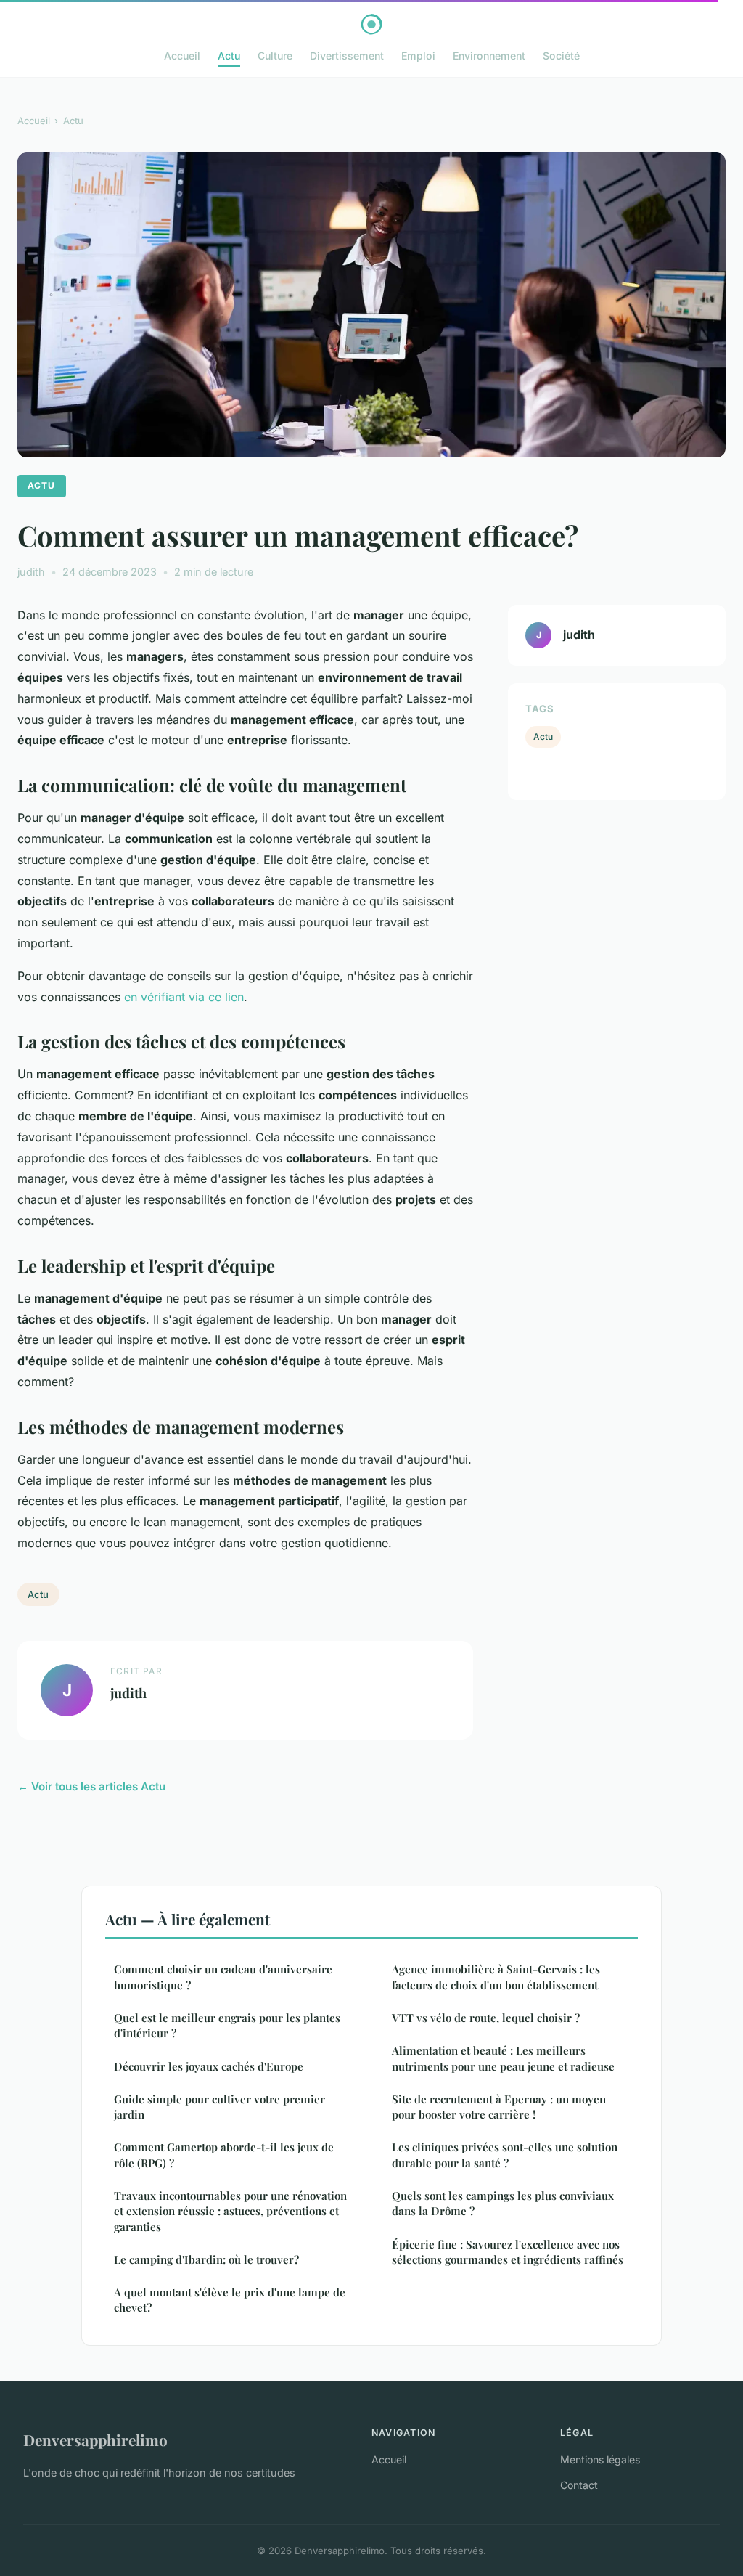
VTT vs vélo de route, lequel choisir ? (486, 2018)
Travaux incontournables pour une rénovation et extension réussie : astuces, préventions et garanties (230, 2211)
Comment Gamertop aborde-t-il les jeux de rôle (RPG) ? (224, 2155)
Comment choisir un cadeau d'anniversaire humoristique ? (223, 1977)
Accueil (182, 56)
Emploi (418, 56)
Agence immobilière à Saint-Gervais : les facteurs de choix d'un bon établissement (496, 1977)
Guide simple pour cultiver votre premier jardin (219, 2107)
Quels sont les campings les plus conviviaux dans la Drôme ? (503, 2203)
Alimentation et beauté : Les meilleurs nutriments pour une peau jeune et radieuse (503, 2058)
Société (561, 56)
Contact (579, 2485)
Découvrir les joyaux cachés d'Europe (209, 2066)
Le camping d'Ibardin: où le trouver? (206, 2259)
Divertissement (347, 56)
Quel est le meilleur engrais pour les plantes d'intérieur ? (227, 2025)
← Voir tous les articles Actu (91, 1786)
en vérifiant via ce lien (184, 997)
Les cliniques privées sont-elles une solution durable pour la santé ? (505, 2155)
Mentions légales (600, 2459)
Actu (229, 56)
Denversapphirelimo (95, 2440)
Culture (275, 56)
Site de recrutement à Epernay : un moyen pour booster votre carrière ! (499, 2107)
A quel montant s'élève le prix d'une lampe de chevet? (230, 2300)
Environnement (489, 56)
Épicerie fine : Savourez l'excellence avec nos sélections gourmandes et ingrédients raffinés (508, 2252)
